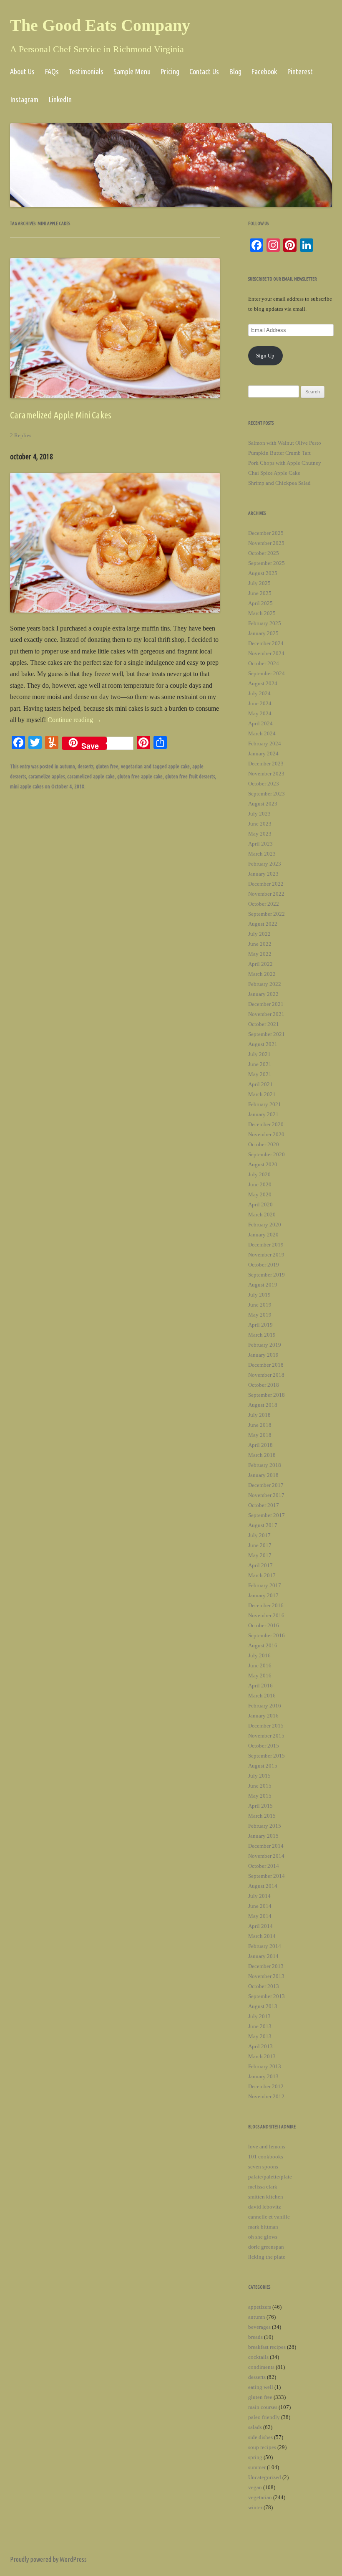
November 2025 (266, 543)
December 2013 (266, 1966)
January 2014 (263, 1956)
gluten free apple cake (140, 776)
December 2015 (266, 1726)
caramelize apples (47, 776)
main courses (263, 2407)
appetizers (260, 2307)
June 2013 (260, 2026)
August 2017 (263, 1525)
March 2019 (262, 1335)
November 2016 (266, 1615)
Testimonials (86, 71)
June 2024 (260, 703)
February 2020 (265, 1225)
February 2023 (265, 864)
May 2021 (260, 1074)
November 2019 (266, 1255)
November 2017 (266, 1495)
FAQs (52, 71)
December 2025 (266, 533)
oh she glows (263, 2237)
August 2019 (263, 1285)
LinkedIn (60, 99)
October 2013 (264, 1986)
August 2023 (263, 804)
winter (255, 2507)
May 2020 (260, 1194)
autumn (67, 766)
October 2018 (264, 1385)
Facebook (264, 71)
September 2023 (267, 794)
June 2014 (260, 1906)
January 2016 (263, 1716)
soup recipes (262, 2447)
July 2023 (259, 814)
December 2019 (266, 1245)
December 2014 (266, 1846)
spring (255, 2457)
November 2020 (266, 1134)
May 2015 (260, 1796)
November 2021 (266, 1014)
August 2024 (263, 683)
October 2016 (264, 1625)
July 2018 (259, 1415)
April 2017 (260, 1565)
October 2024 (264, 663)
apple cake (179, 766)
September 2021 (267, 1034)
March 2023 (262, 854)
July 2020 (259, 1174)
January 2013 (263, 2076)
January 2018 (263, 1475)
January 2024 (263, 754)
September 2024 (267, 673)
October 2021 (264, 1024)
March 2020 (262, 1215)
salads (255, 2427)
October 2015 (264, 1746)
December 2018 (266, 1365)
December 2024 (266, 643)
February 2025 (265, 623)
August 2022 (263, 924)
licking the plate (267, 2257)
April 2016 (260, 1686)
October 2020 (264, 1144)
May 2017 (260, 1555)
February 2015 (265, 1826)
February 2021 (265, 1104)
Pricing (170, 71)
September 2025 (267, 563)
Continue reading (74, 720)
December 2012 (266, 2086)
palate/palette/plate (270, 2177)
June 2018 (260, 1425)
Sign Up (265, 356)
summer (257, 2467)
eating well (261, 2387)
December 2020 (266, 1124)
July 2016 (259, 1655)
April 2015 (260, 1806)
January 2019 (263, 1355)
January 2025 (263, 633)
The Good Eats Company (100, 25)
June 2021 (260, 1064)
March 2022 (262, 974)
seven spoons (263, 2167)
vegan (255, 2487)
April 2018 (260, 1445)
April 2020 (260, 1204)
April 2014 (260, 1926)
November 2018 (266, 1375)
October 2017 (264, 1505)
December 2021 (266, 1004)
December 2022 (266, 884)
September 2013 (267, 1996)
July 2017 (259, 1535)
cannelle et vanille (269, 2217)
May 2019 (260, 1315)
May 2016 (260, 1676)
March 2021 (262, 1094)
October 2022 (264, 904)
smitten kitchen (266, 2197)
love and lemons (267, 2147)
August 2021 (263, 1044)
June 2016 (260, 1665)
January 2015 (263, 1836)
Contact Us (204, 71)
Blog (235, 71)
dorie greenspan (266, 2247)
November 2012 (266, 2096)
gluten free (107, 766)
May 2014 (260, 1916)
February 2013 (265, 2066)
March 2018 (262, 1455)
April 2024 (260, 723)
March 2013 (262, 2056)
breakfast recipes (267, 2347)
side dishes (260, 2437)
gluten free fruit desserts (190, 776)
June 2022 (260, 944)
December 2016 (266, 1605)
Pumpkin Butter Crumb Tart (279, 453)
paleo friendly (264, 2417)
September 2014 (267, 1876)
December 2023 (266, 764)
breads (255, 2337)
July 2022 (259, 934)
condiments (261, 2367)
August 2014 (263, 1886)
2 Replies (21, 435)
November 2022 (266, 894)
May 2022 (260, 954)
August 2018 (263, 1405)
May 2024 (260, 713)
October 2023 (264, 784)
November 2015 (266, 1736)
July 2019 (259, 1295)
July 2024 (259, 693)
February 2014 (265, 1946)
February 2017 (265, 1585)
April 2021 (260, 1084)
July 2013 (259, 2016)
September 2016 (267, 1635)
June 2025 (260, 593)
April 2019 (260, 1325)
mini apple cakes (27, 786)
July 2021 (259, 1054)
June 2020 (260, 1184)
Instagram (24, 99)
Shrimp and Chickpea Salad (279, 483)
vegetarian (132, 766)
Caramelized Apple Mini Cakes (61, 415)
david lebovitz (265, 2207)
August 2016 (263, 1645)
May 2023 (260, 834)
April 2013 (260, 2046)
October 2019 (264, 1265)
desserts (85, 766)
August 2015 (263, 1766)
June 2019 (260, 1305)
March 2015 (262, 1816)
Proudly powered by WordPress (48, 2559)
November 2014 (266, 1856)
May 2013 (260, 2036)
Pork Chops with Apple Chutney (285, 463)
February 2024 (265, 743)
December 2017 (266, 1485)
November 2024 (266, 653)
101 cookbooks (266, 2157)
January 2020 (263, 1235)
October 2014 (264, 1866)
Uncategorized (265, 2477)
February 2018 (265, 1465)
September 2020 (267, 1154)
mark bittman (263, 2227)
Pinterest (300, 71)
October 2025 (264, 553)
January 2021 (263, 1114)
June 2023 (260, 824)
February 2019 (265, 1345)
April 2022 (260, 964)
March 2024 (262, 733)
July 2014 (259, 1896)
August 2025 (263, 573)
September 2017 (267, 1515)
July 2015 (259, 1776)
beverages (259, 2327)
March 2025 (262, 613)
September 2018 (267, 1395)
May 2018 (260, 1435)
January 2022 (263, 994)
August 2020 (263, 1164)
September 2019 (267, 1275)
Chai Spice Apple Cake (274, 473)
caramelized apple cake (91, 776)
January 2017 (263, 1595)
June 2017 (260, 1545)
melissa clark (263, 2187)
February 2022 (265, 984)
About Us (22, 71)
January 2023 (263, 874)
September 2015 (267, 1756)
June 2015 (260, 1786)
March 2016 (262, 1696)
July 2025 (259, 583)
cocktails (258, 2357)
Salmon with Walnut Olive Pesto (285, 443)
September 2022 (267, 914)
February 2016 (265, 1706)
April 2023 (260, 844)
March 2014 (262, 1936)
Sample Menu (132, 71)
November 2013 (266, 1976)
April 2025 (260, 603)
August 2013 (263, 2006)
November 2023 (266, 774)
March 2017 (262, 1575)
